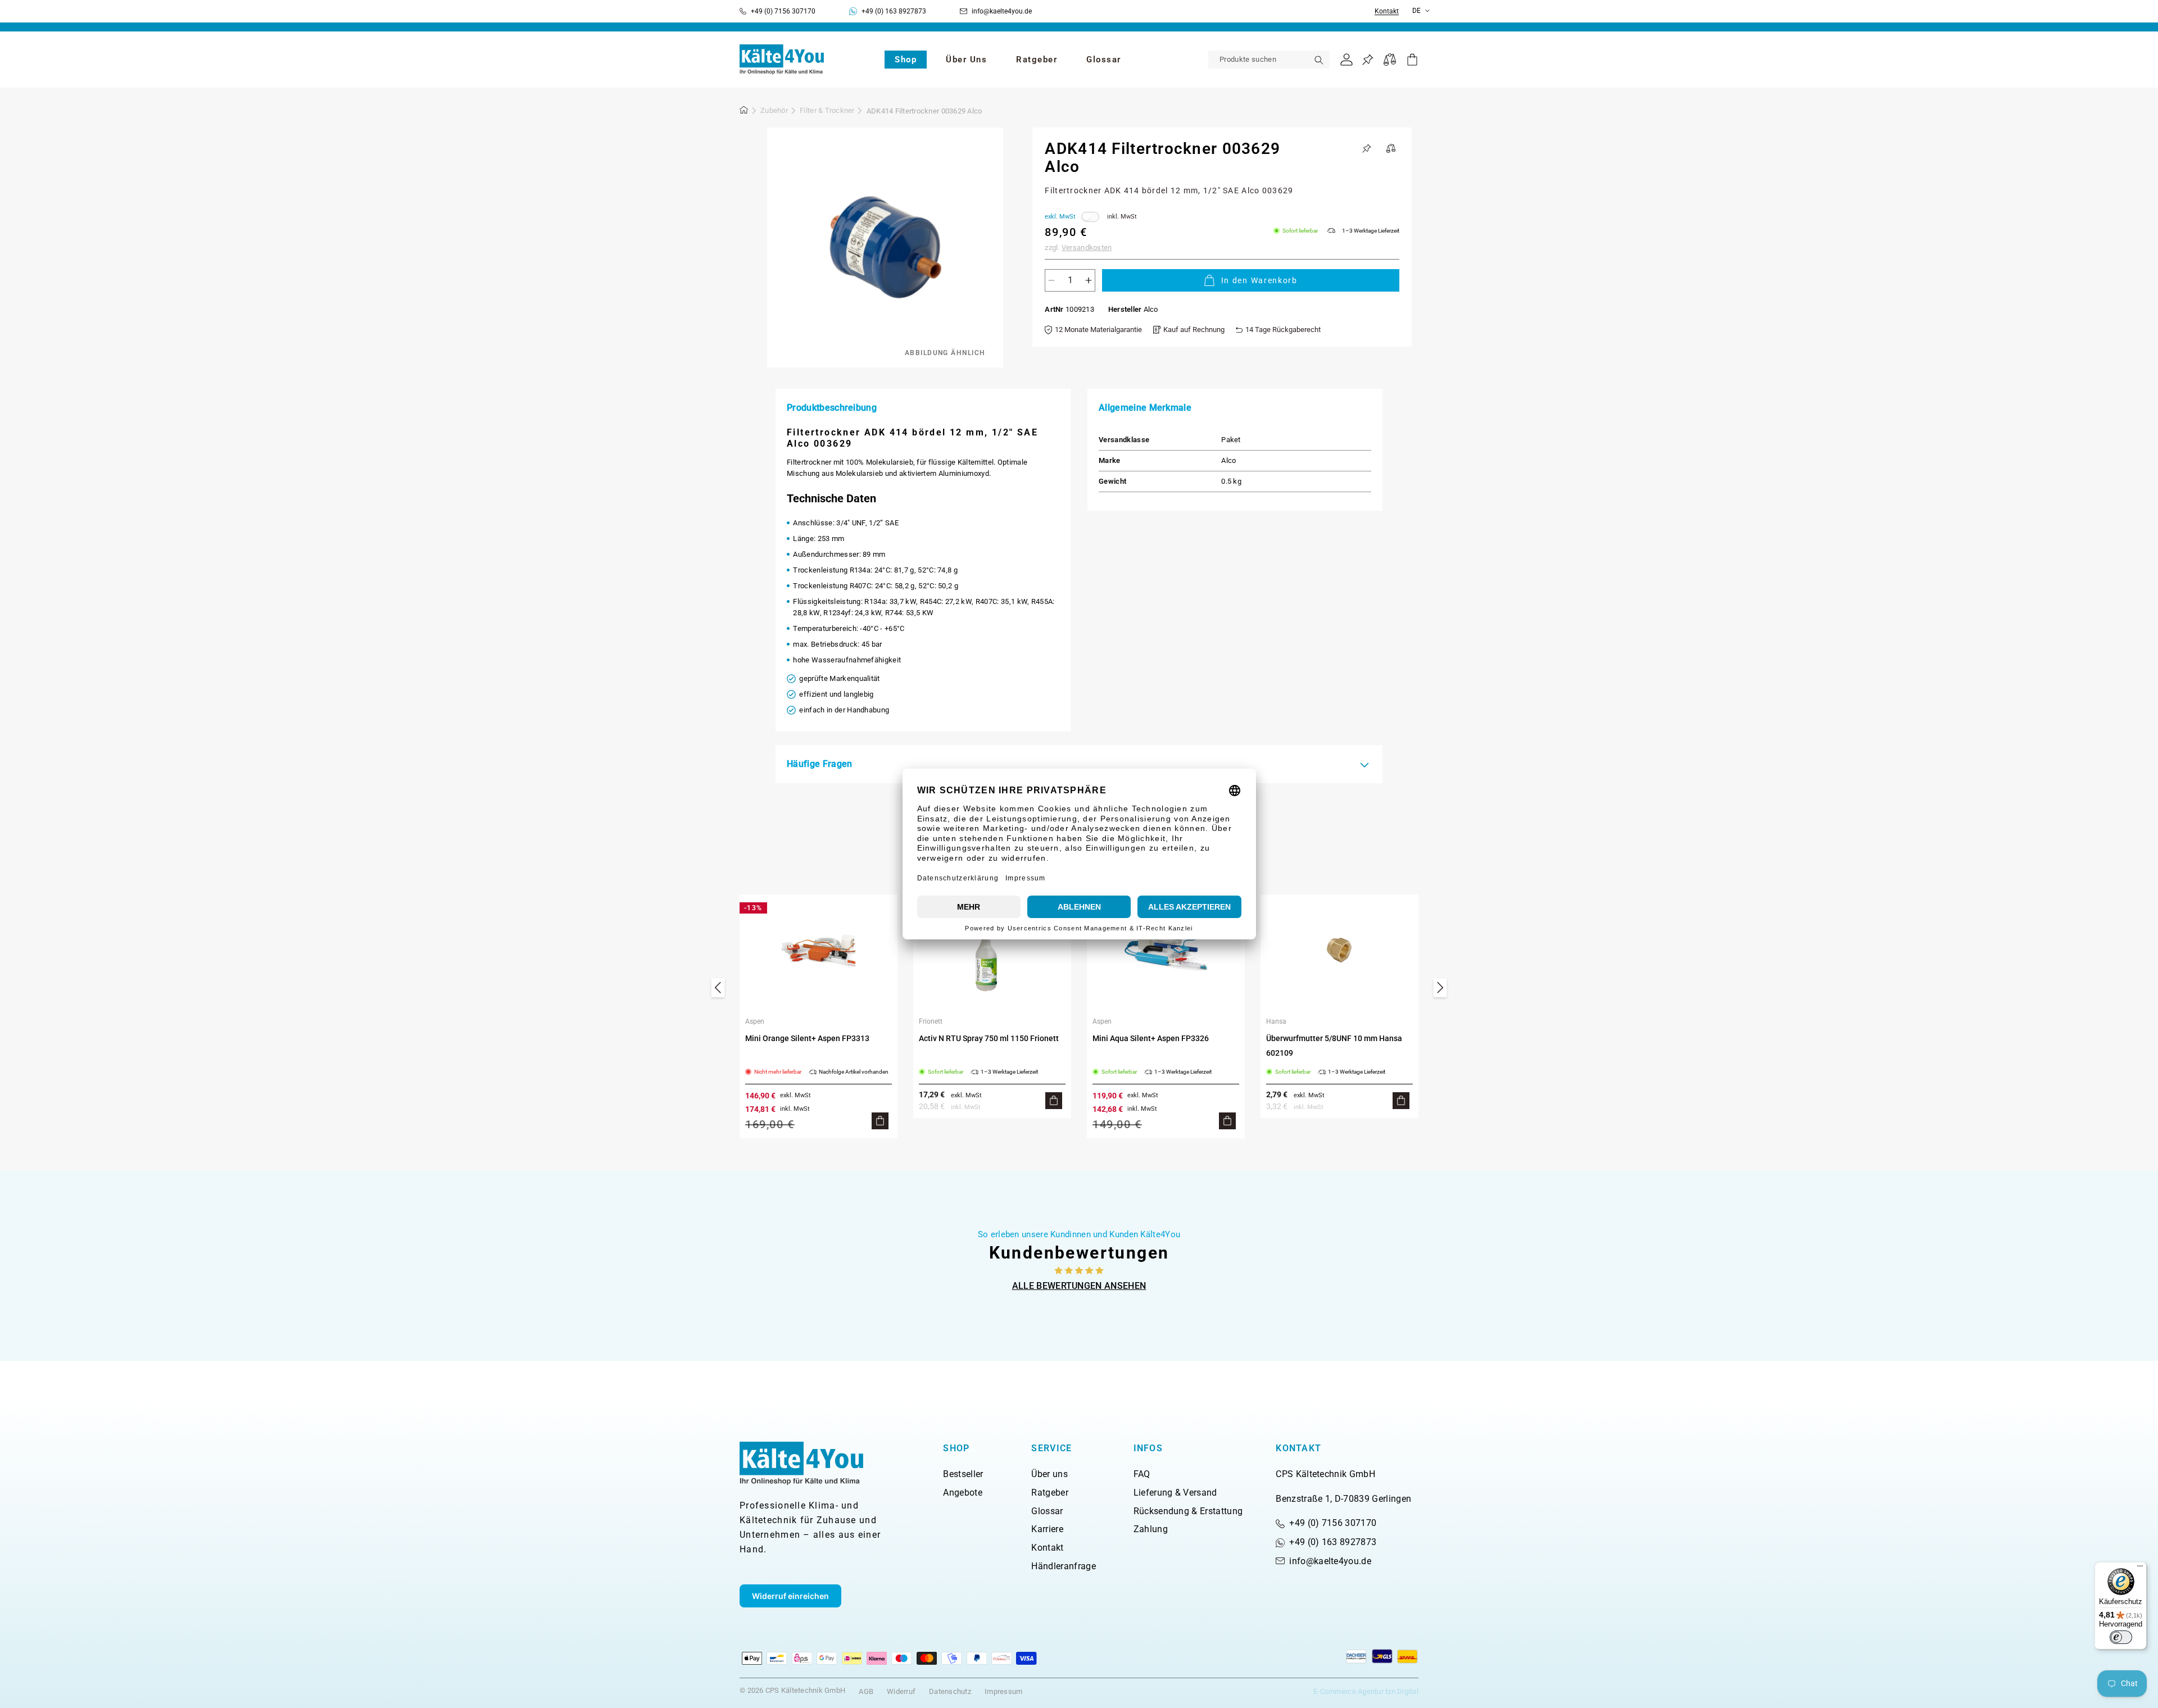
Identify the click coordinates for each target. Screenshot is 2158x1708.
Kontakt (1387, 12)
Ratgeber (1050, 1493)
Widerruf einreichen (790, 1596)
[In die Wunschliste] (1367, 148)
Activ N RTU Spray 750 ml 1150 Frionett (989, 1038)
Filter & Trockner (827, 110)
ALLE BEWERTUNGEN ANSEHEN (1079, 1286)
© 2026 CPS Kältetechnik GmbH (792, 1690)
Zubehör (774, 110)
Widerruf (901, 1691)
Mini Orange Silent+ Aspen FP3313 (807, 1038)
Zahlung (1151, 1529)
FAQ (1142, 1474)
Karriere (1047, 1529)
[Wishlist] (1368, 60)
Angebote (963, 1493)
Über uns (1049, 1474)
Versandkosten (1087, 247)
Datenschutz (950, 1691)
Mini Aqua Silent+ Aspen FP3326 (1151, 1038)
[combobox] (1269, 60)
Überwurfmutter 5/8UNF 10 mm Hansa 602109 (1334, 1046)
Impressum (1003, 1691)
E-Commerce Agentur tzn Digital (1366, 1691)
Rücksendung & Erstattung (1188, 1511)
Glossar (1047, 1511)
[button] (906, 60)
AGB (866, 1691)
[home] (744, 112)
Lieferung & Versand (1175, 1493)
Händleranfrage (1063, 1566)
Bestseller (963, 1474)
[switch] (2121, 1637)
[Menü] (2140, 1569)
